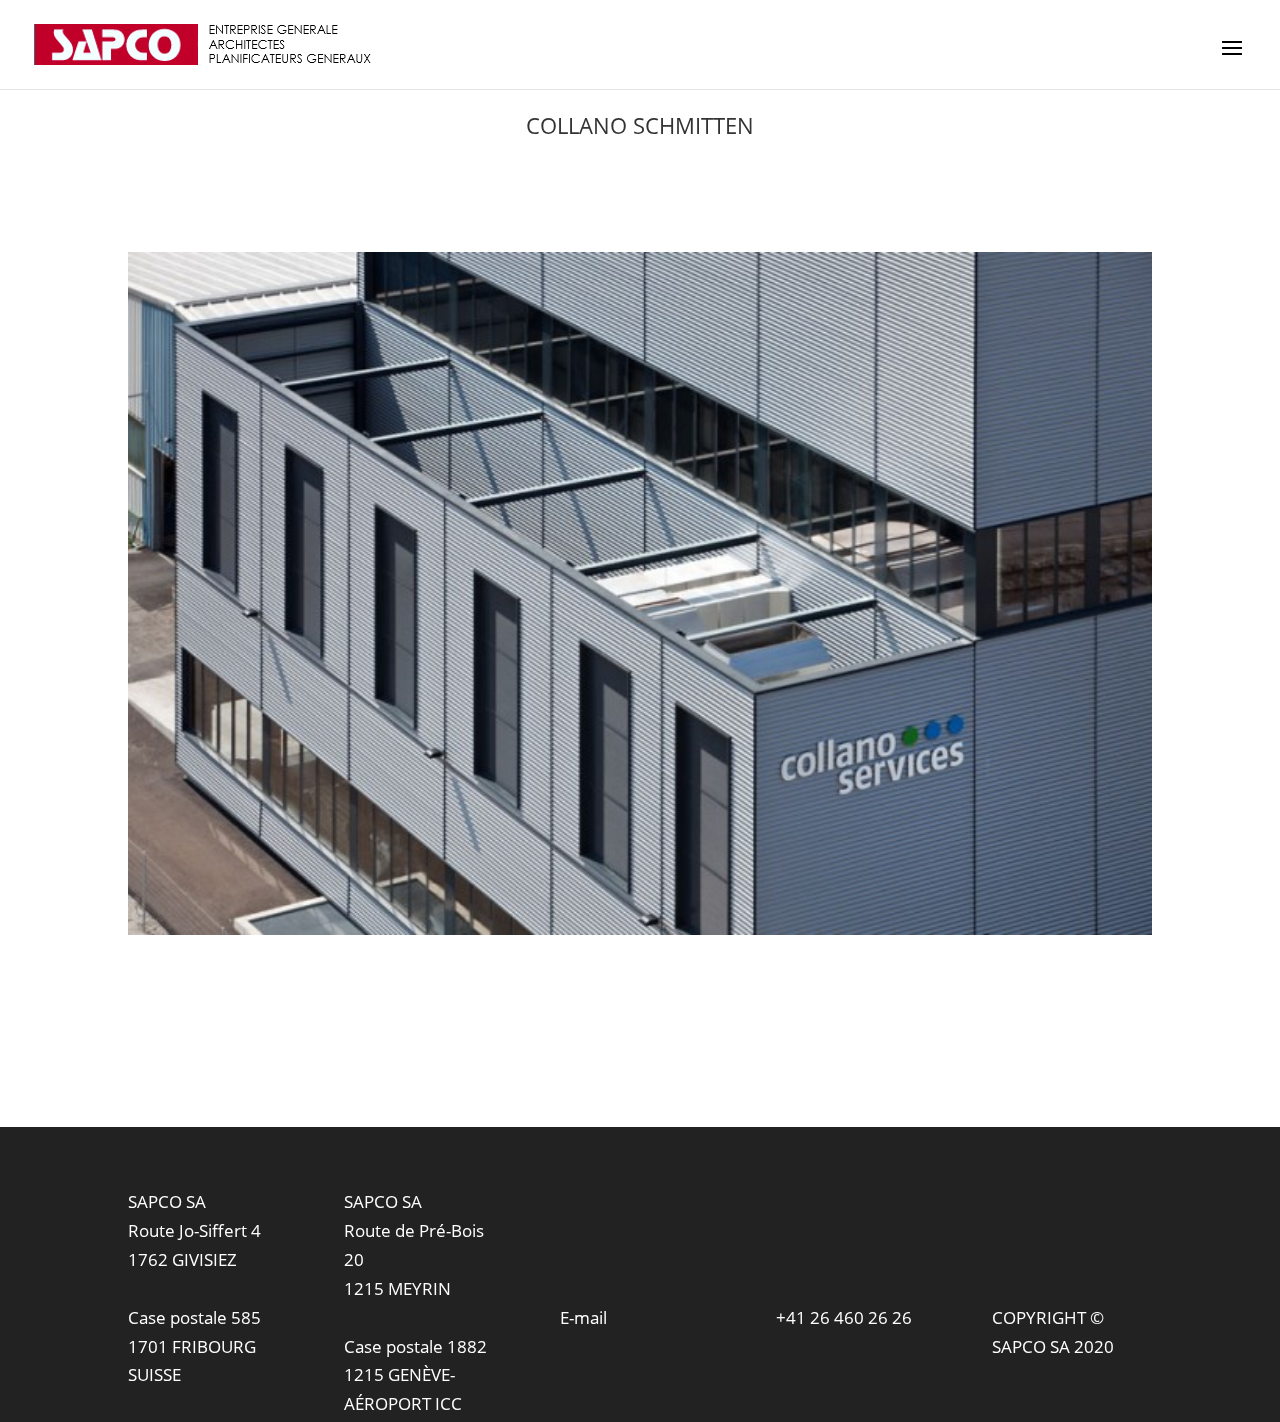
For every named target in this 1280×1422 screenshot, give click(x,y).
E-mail (583, 1317)
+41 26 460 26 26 (844, 1317)
